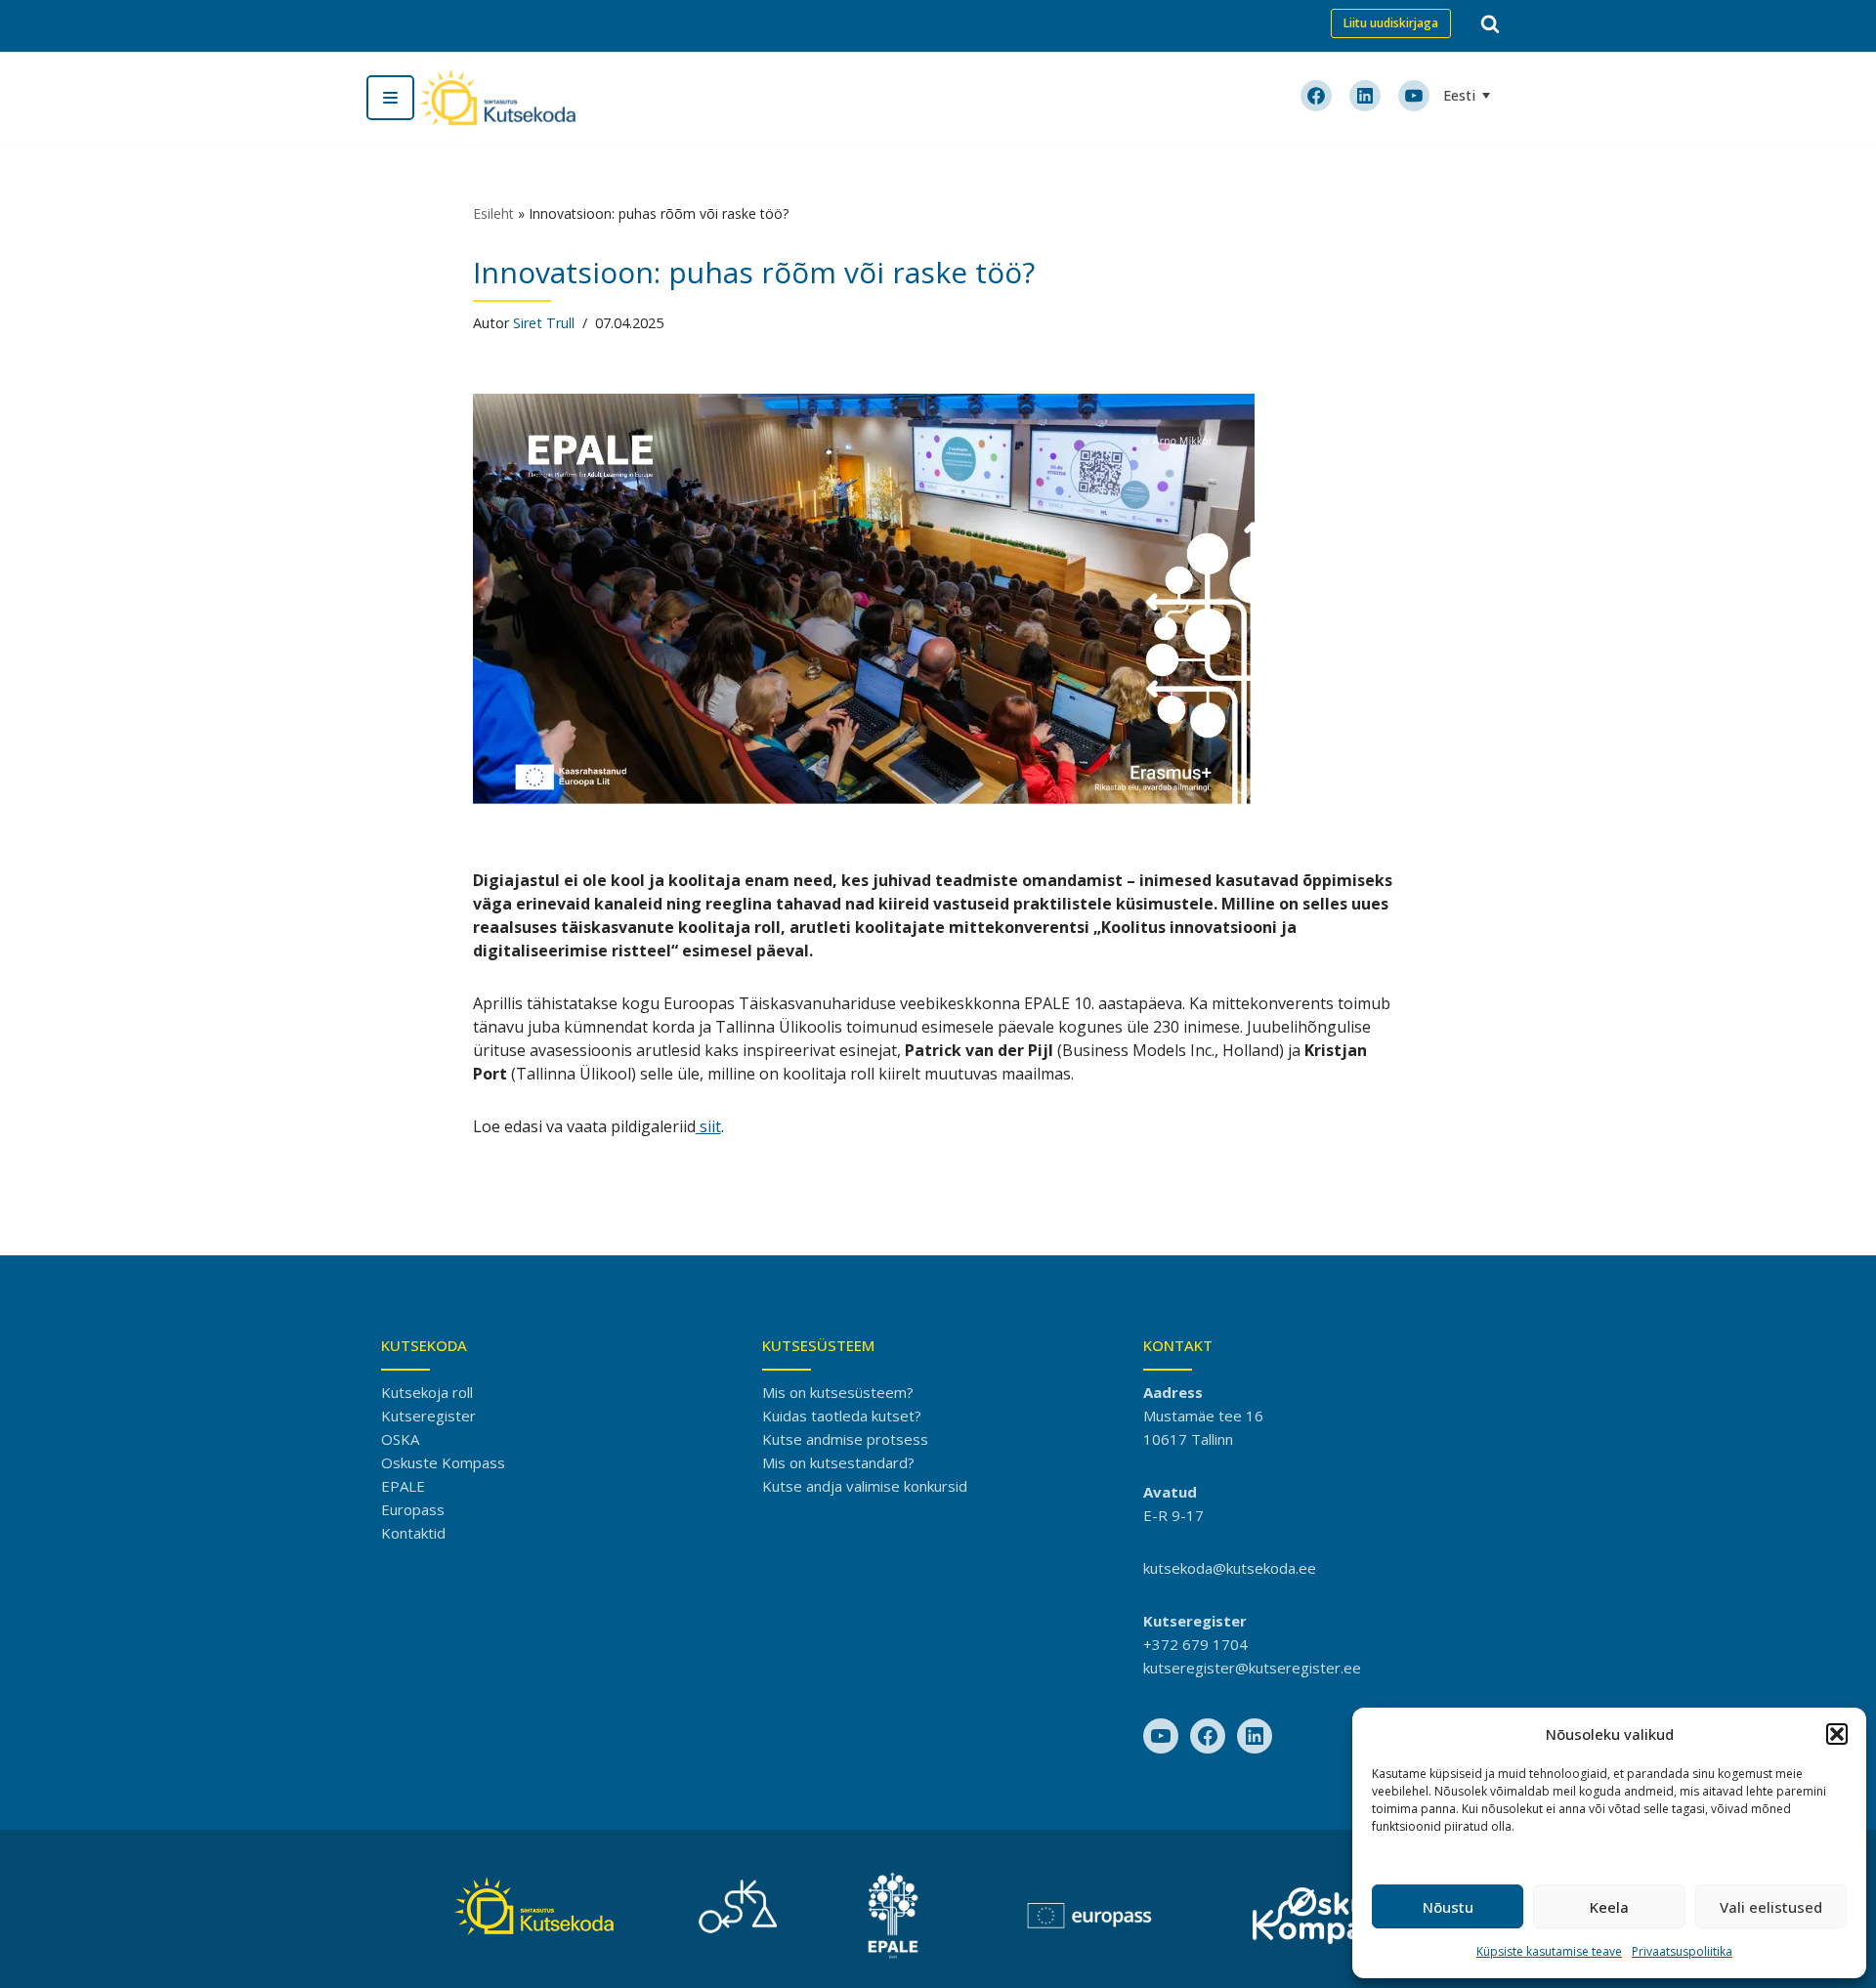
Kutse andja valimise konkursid (865, 1486)
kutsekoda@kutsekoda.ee (1230, 1568)
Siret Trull (544, 323)
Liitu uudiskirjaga (1391, 23)
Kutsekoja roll (427, 1392)
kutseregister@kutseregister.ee (1252, 1668)
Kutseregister (428, 1416)
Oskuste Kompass (443, 1462)
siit (708, 1126)
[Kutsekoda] (497, 98)
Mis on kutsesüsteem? (838, 1392)
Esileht (493, 213)
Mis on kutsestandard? (838, 1462)
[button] (1837, 1734)
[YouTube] (1161, 1736)
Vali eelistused (1771, 1907)
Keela (1609, 1907)
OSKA (400, 1439)
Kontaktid (413, 1533)
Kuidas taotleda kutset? (842, 1416)
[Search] (1490, 23)
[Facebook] (1208, 1736)
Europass (413, 1509)
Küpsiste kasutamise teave (1549, 1951)
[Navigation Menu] (390, 98)
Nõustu (1448, 1907)
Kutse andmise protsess (845, 1439)
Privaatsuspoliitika (1682, 1951)
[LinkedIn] (1255, 1736)
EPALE (403, 1486)
